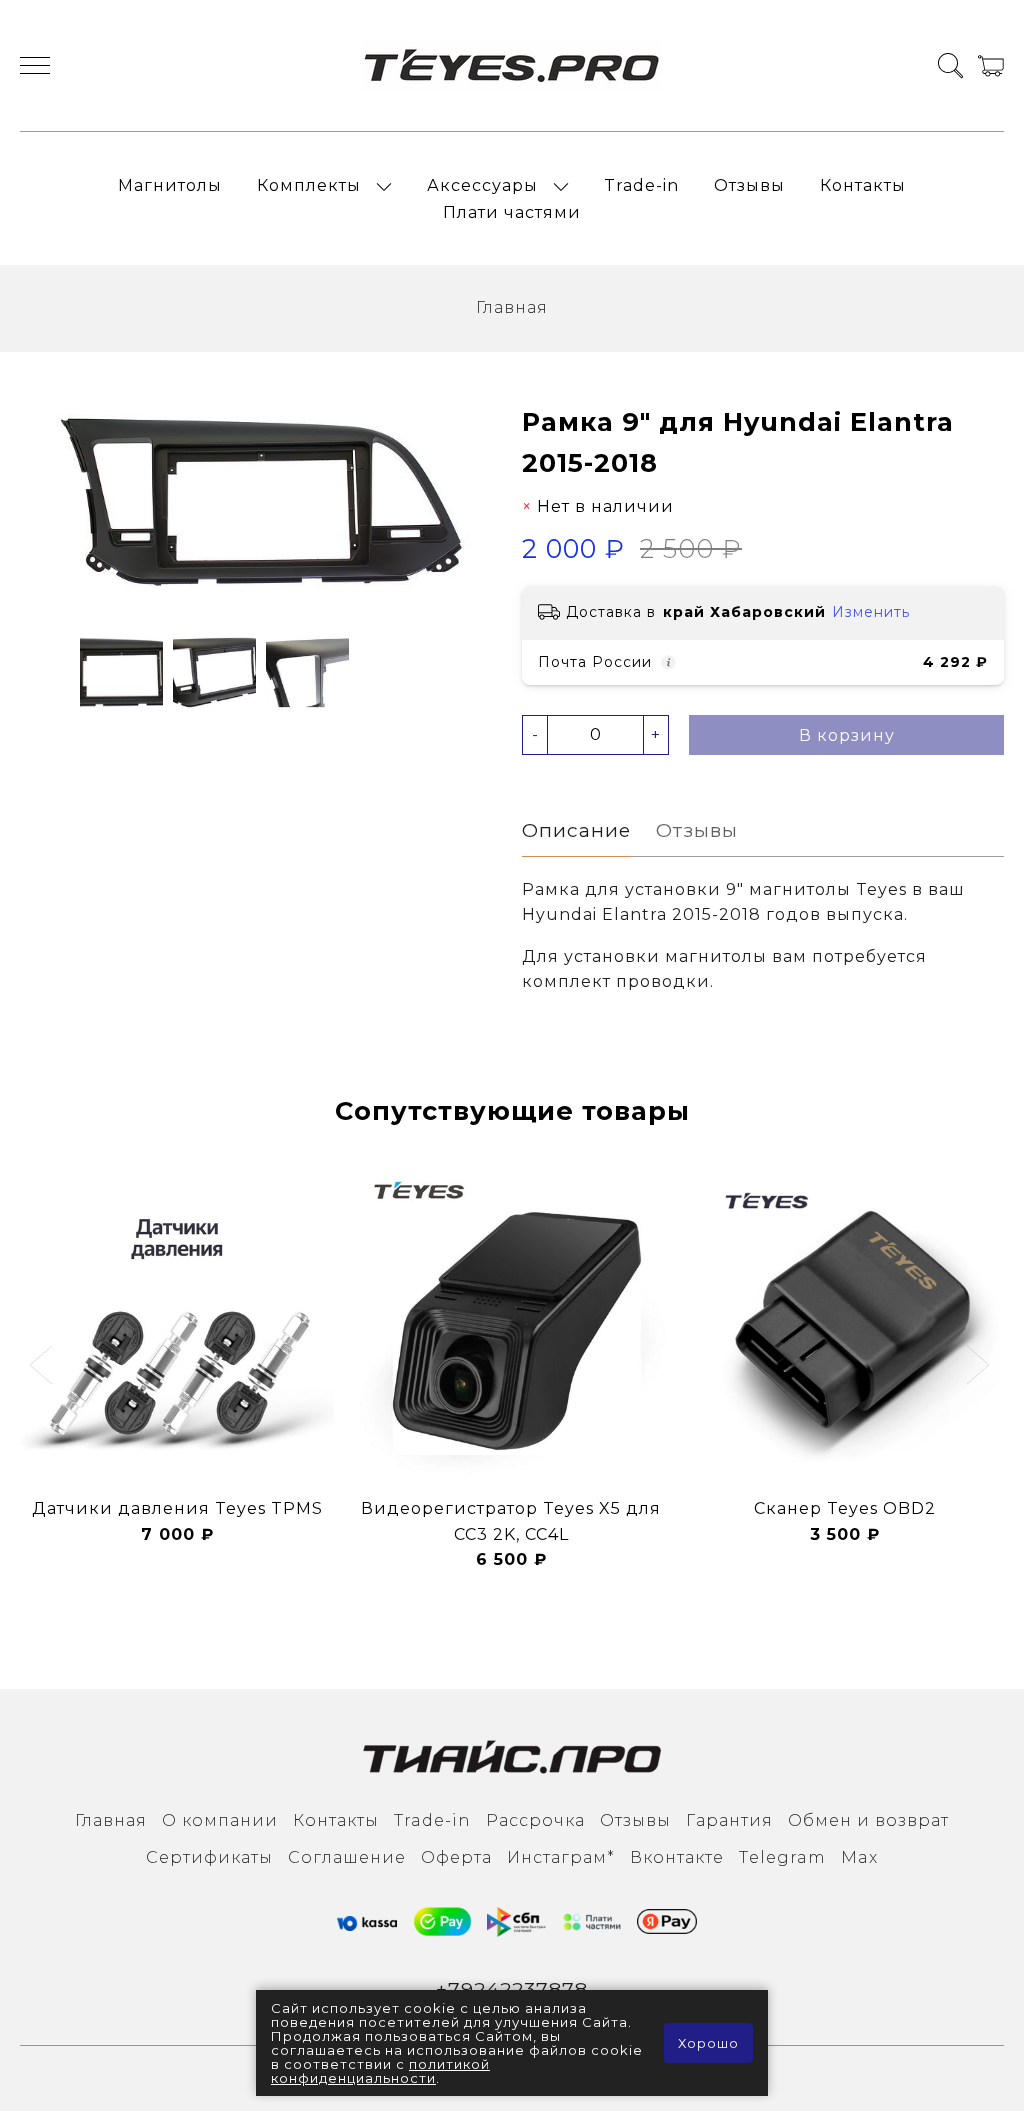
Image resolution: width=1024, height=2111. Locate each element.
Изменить (871, 612)
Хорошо (708, 2043)
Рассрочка (535, 1820)
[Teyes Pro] (512, 65)
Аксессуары (482, 185)
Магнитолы (170, 185)
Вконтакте (677, 1857)
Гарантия (729, 1820)
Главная (512, 307)
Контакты (863, 185)
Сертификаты (209, 1857)
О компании (220, 1820)
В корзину (847, 735)
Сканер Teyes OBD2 (845, 1508)
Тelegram (782, 1857)
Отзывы (749, 185)
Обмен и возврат (868, 1820)
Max (859, 1857)
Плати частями (512, 212)
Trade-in (641, 185)
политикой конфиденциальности (380, 2071)
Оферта (456, 1857)
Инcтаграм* (561, 1857)
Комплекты (309, 185)
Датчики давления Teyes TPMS (177, 1508)
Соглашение (347, 1857)
